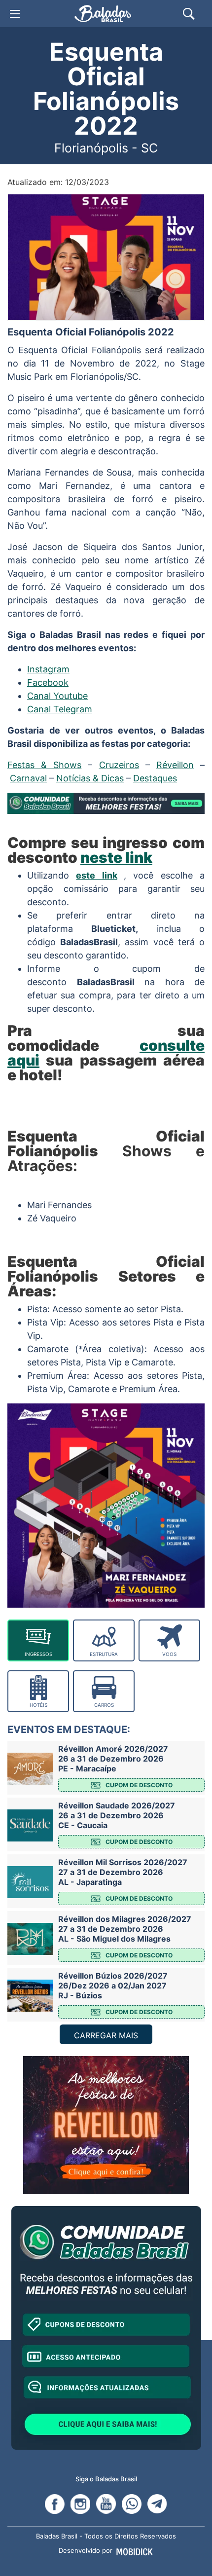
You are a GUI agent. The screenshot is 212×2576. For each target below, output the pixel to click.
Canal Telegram (60, 709)
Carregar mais (106, 2035)
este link (96, 875)
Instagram (48, 669)
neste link (116, 857)
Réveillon (175, 765)
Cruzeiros (119, 765)
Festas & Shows (44, 765)
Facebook (48, 682)
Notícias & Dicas (90, 778)
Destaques (155, 778)
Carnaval (28, 778)
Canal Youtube (57, 696)
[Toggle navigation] (15, 14)
